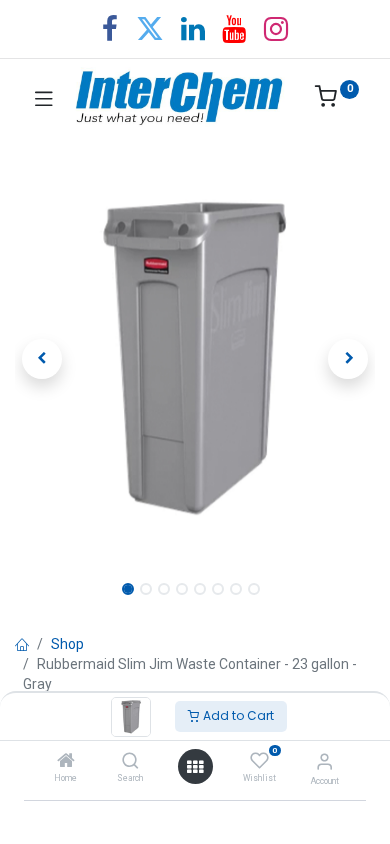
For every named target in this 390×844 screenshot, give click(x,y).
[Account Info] (324, 761)
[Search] (130, 762)
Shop (67, 644)
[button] (42, 359)
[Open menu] (195, 767)
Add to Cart (237, 715)
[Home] (66, 762)
